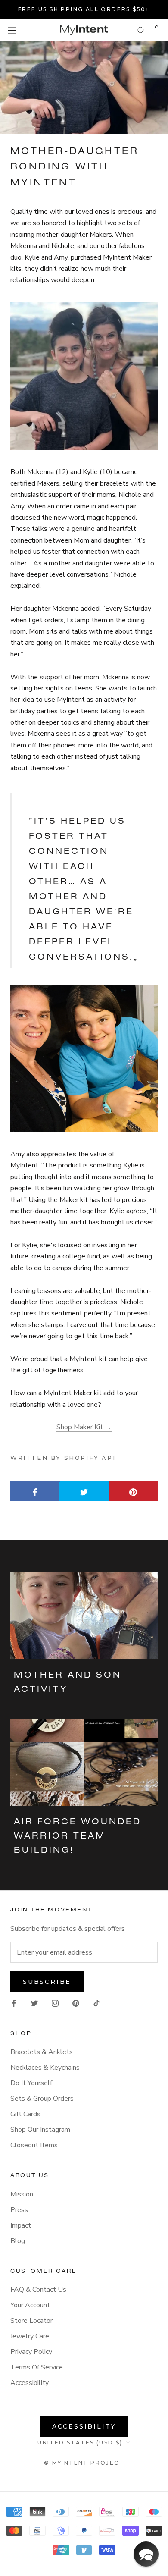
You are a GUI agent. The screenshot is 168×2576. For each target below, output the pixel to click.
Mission (22, 2194)
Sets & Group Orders (42, 2099)
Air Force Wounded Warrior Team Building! (78, 1836)
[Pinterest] (76, 2002)
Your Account (30, 2305)
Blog (18, 2241)
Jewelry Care (30, 2336)
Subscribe (47, 1982)
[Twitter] (34, 2002)
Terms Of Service (37, 2367)
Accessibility (30, 2383)
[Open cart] (157, 30)
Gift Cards (25, 2114)
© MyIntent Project (84, 2463)
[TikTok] (96, 2002)
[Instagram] (55, 2002)
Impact (21, 2225)
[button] (146, 2554)
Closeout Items (34, 2145)
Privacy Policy (31, 2352)
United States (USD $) (80, 2443)
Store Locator (31, 2321)
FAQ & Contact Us (38, 2290)
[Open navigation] (12, 30)
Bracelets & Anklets (42, 2052)
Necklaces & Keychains (45, 2068)
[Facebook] (14, 2002)
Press (19, 2210)
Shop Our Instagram (40, 2130)
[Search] (141, 30)
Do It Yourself (31, 2083)
